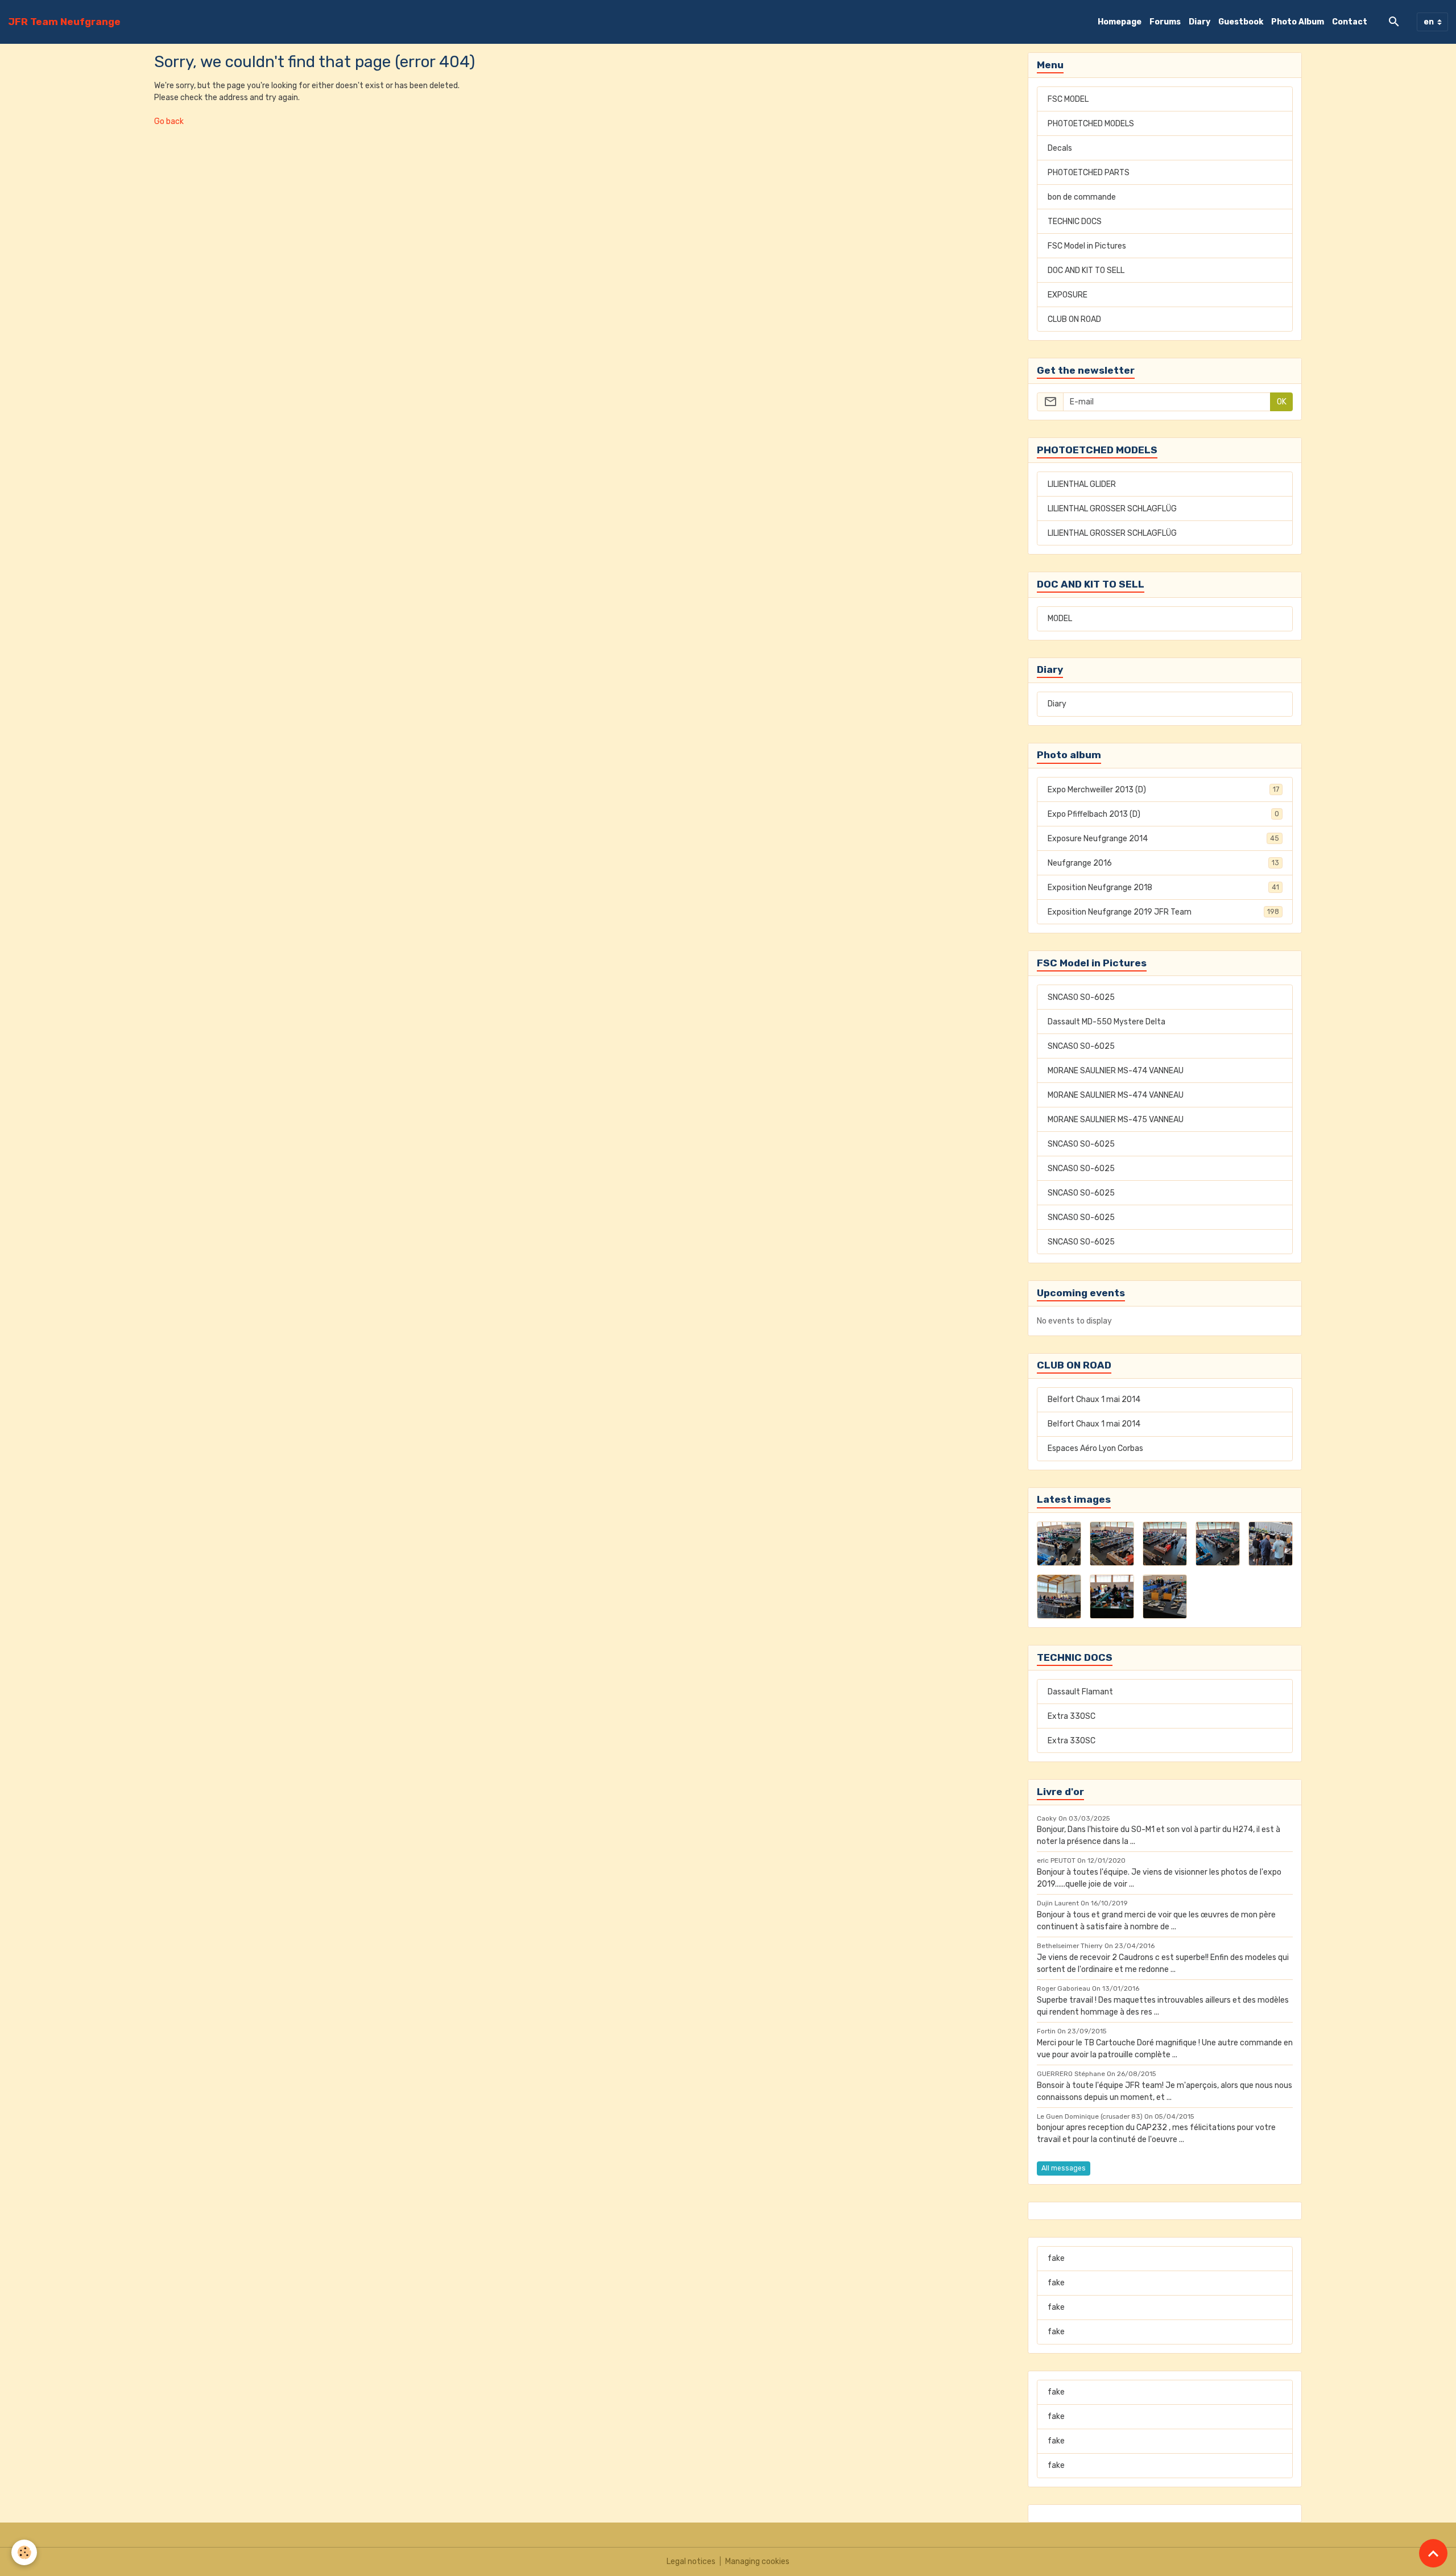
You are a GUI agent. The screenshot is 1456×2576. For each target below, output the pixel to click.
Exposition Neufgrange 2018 (1163, 888)
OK (1282, 402)
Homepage (1120, 22)
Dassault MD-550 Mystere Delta (1107, 1022)
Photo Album (1298, 22)
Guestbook (1241, 22)
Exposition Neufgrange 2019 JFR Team (1163, 912)
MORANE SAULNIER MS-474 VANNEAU (1116, 1071)
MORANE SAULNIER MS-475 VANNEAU (1116, 1120)
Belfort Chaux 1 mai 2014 (1094, 1399)
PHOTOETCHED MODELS (1091, 124)
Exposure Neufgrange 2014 (1163, 839)
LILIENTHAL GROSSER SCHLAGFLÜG (1112, 509)
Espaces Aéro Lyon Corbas (1095, 1448)
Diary (1199, 22)
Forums (1165, 22)
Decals (1060, 148)
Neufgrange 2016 (1163, 863)
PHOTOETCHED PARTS (1089, 173)
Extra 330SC (1072, 1716)
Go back (169, 121)
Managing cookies (757, 2561)
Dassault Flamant (1080, 1692)
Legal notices (691, 2561)
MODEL (1060, 619)
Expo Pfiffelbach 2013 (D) (1163, 814)
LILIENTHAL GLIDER (1082, 484)
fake (1056, 2258)
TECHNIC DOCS (1075, 222)
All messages (1064, 2168)
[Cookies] (24, 2552)
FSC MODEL (1068, 99)
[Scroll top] (1433, 2553)
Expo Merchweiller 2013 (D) (1163, 790)
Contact (1350, 22)
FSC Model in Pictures (1087, 246)
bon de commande (1082, 197)
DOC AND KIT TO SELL (1086, 270)
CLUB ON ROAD (1074, 319)
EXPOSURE (1068, 295)
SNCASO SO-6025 (1081, 997)
